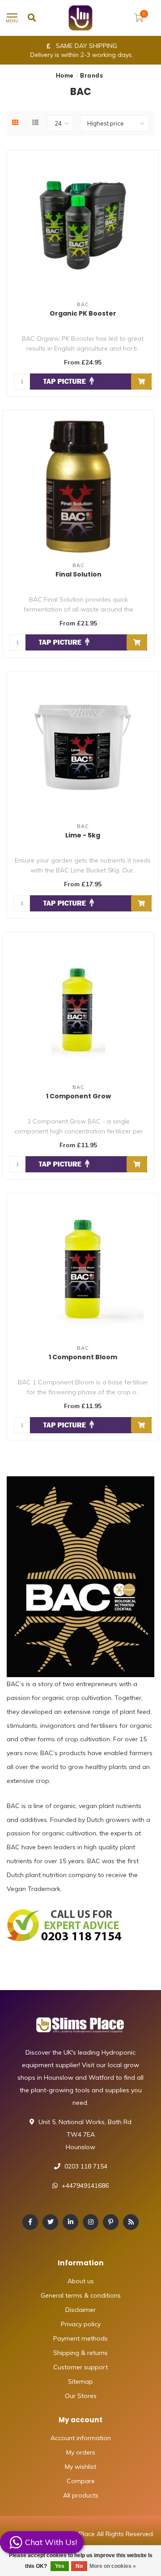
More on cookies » (113, 2566)
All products (81, 2495)
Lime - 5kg (83, 835)
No (79, 2566)
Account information (81, 2438)
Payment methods (80, 2338)
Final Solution (78, 574)
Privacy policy (81, 2324)
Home (65, 75)
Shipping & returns (80, 2353)
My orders (81, 2452)
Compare (81, 2481)
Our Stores (81, 2396)
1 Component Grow (78, 1096)
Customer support (80, 2367)
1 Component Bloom (83, 1357)
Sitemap (80, 2381)
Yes (60, 2566)
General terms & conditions (81, 2295)
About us (81, 2281)
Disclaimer (80, 2310)
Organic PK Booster (83, 313)
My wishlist (80, 2467)
